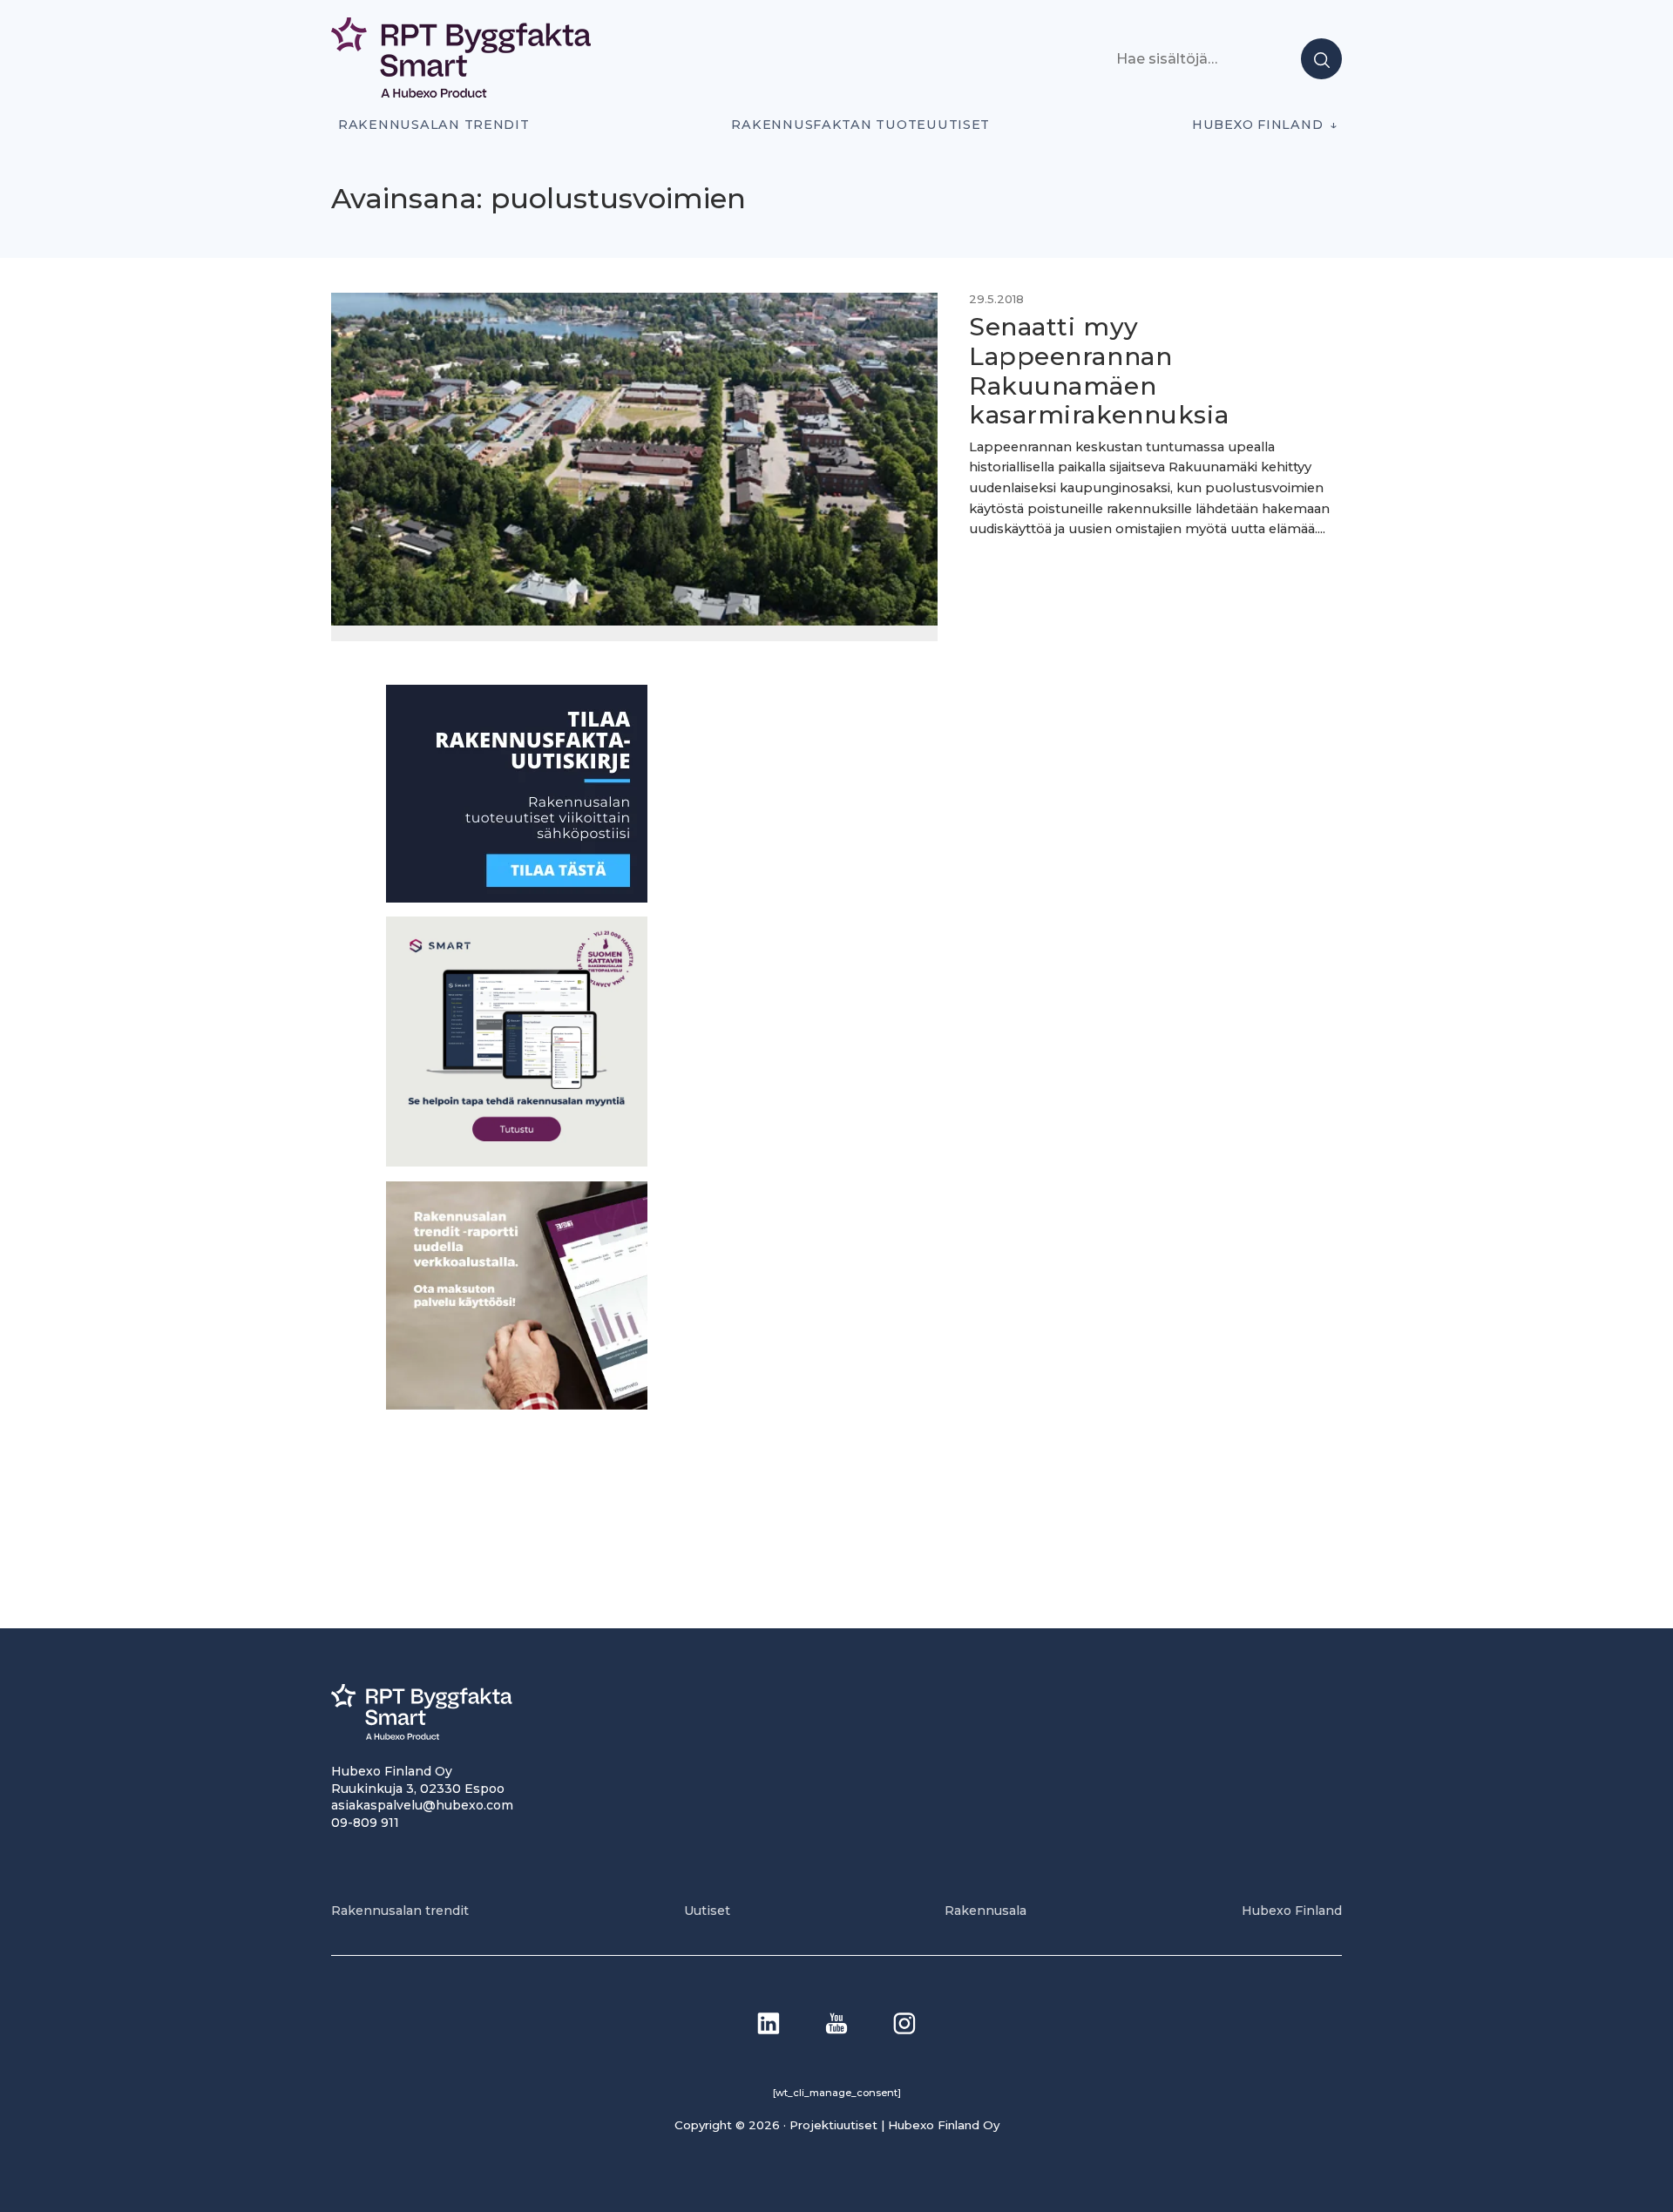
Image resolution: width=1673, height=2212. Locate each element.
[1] (517, 898)
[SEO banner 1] (517, 1162)
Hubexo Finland (1257, 125)
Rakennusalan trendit (434, 125)
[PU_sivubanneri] (517, 1405)
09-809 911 (365, 1823)
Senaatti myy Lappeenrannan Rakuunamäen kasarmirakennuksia (1099, 371)
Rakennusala (986, 1911)
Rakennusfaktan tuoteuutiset (860, 125)
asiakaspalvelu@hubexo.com (422, 1805)
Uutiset (707, 1911)
